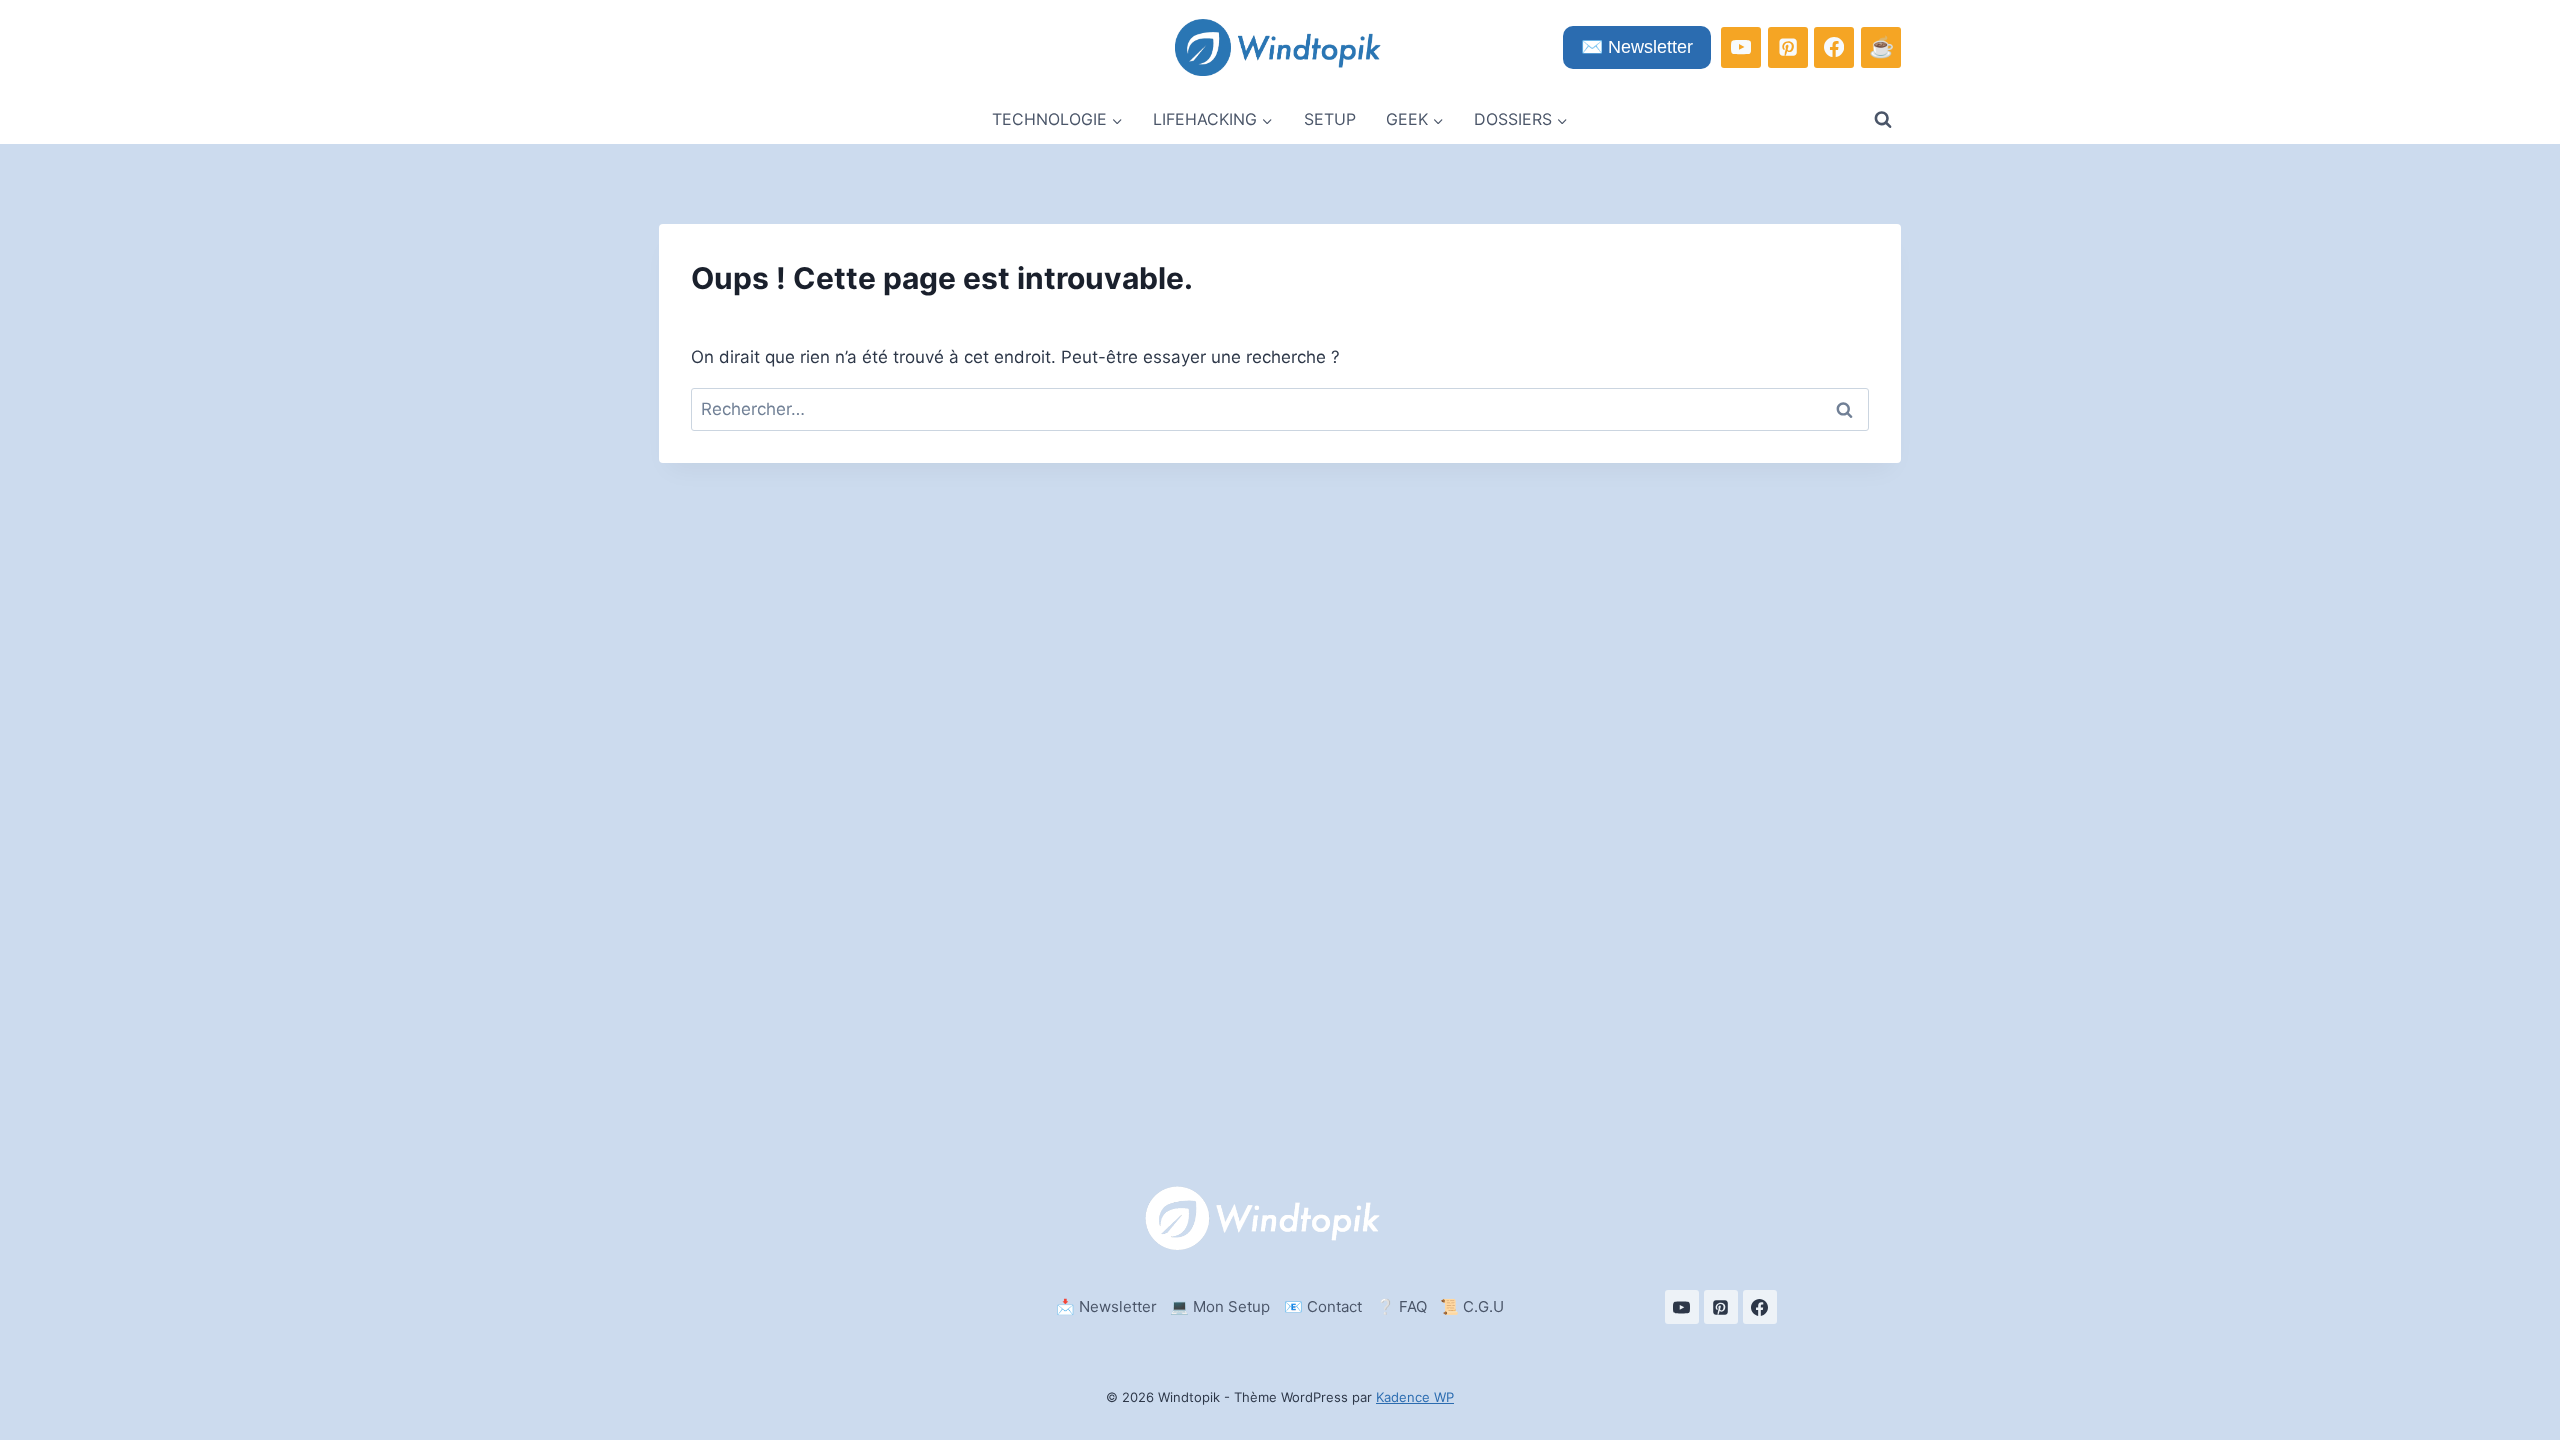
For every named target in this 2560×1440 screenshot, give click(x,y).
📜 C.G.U (1472, 1306)
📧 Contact (1323, 1306)
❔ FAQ (1401, 1306)
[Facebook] (1834, 47)
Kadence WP (1415, 1397)
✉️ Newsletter (1637, 47)
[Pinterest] (1788, 47)
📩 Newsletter (1106, 1306)
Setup (1330, 119)
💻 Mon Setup (1220, 1306)
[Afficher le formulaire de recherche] (1883, 120)
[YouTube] (1741, 47)
